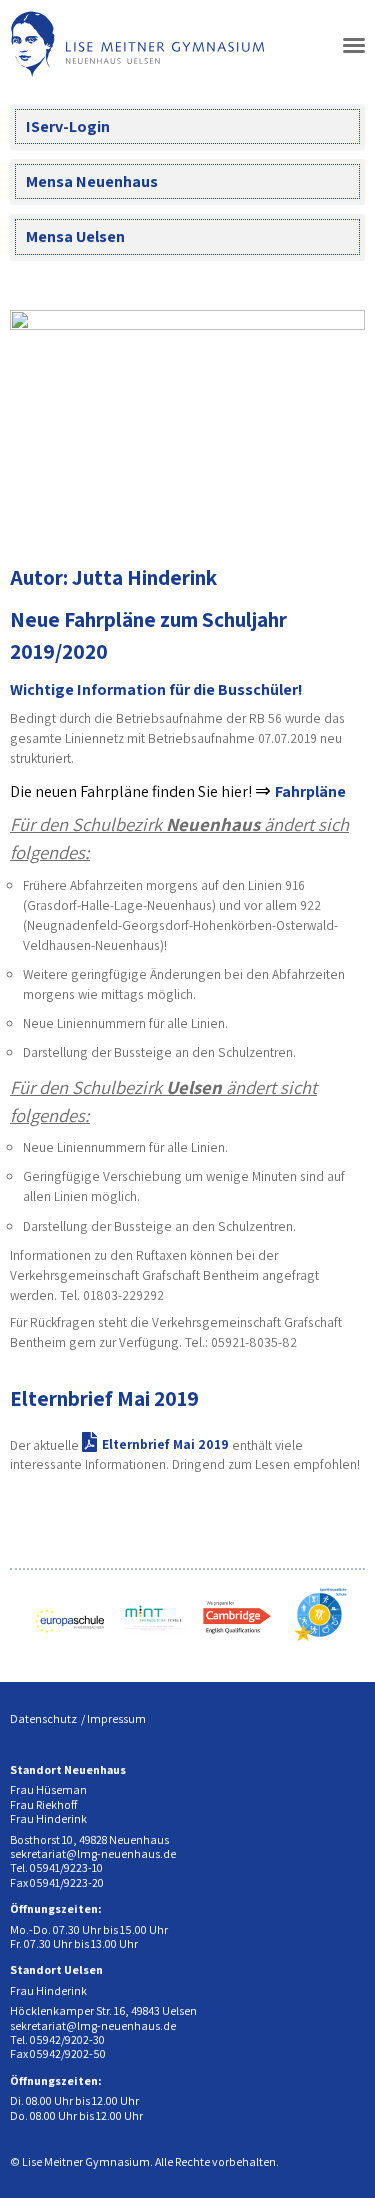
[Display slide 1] (244, 510)
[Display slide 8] (349, 510)
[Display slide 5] (304, 510)
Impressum (116, 1718)
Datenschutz (43, 1718)
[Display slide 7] (334, 510)
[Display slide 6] (319, 510)
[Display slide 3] (274, 510)
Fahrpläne (310, 791)
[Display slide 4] (289, 510)
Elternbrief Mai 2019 (104, 1398)
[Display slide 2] (259, 510)
